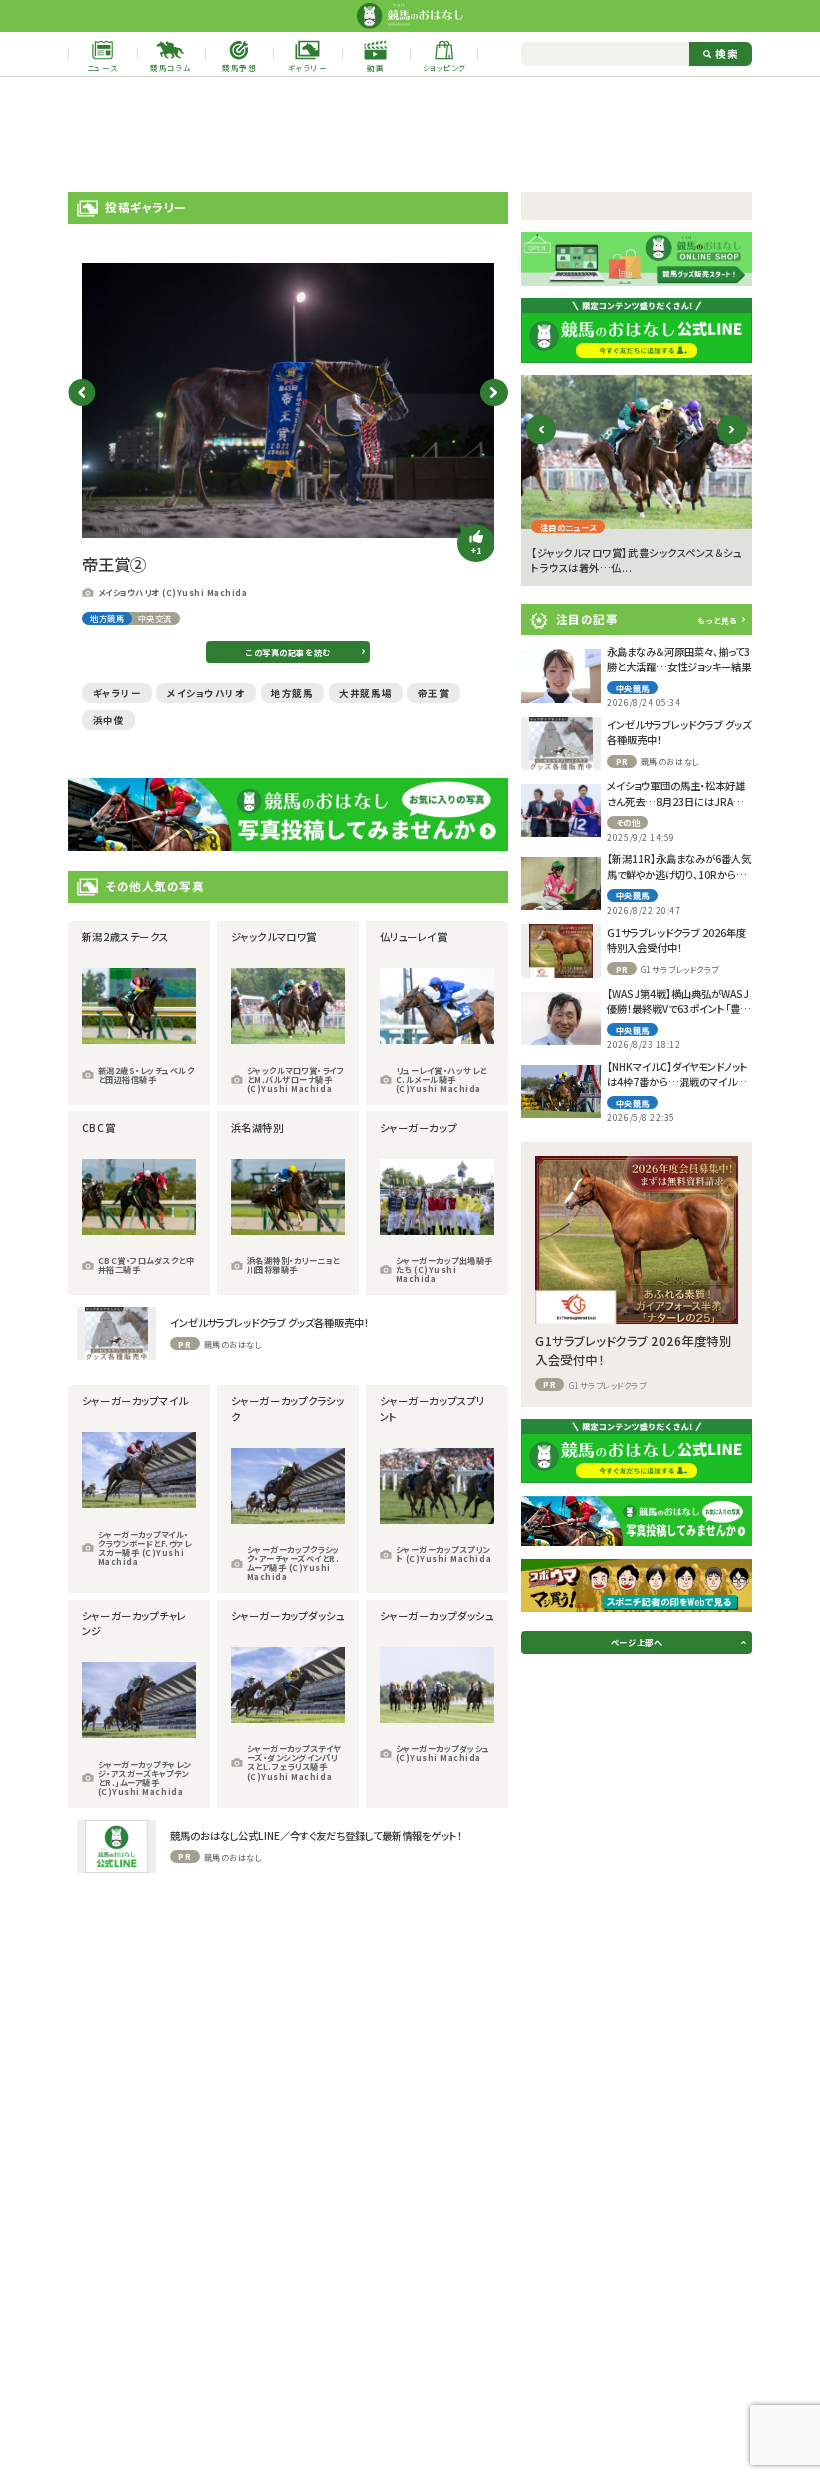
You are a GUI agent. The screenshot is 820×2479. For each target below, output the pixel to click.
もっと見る (717, 620)
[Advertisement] (410, 135)
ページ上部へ (636, 1642)
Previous (81, 392)
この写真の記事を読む (288, 652)
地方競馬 (107, 618)
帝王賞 (434, 693)
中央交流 (155, 618)
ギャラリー (117, 693)
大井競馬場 (365, 693)
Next (493, 392)
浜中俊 (109, 720)
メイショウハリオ (206, 693)
